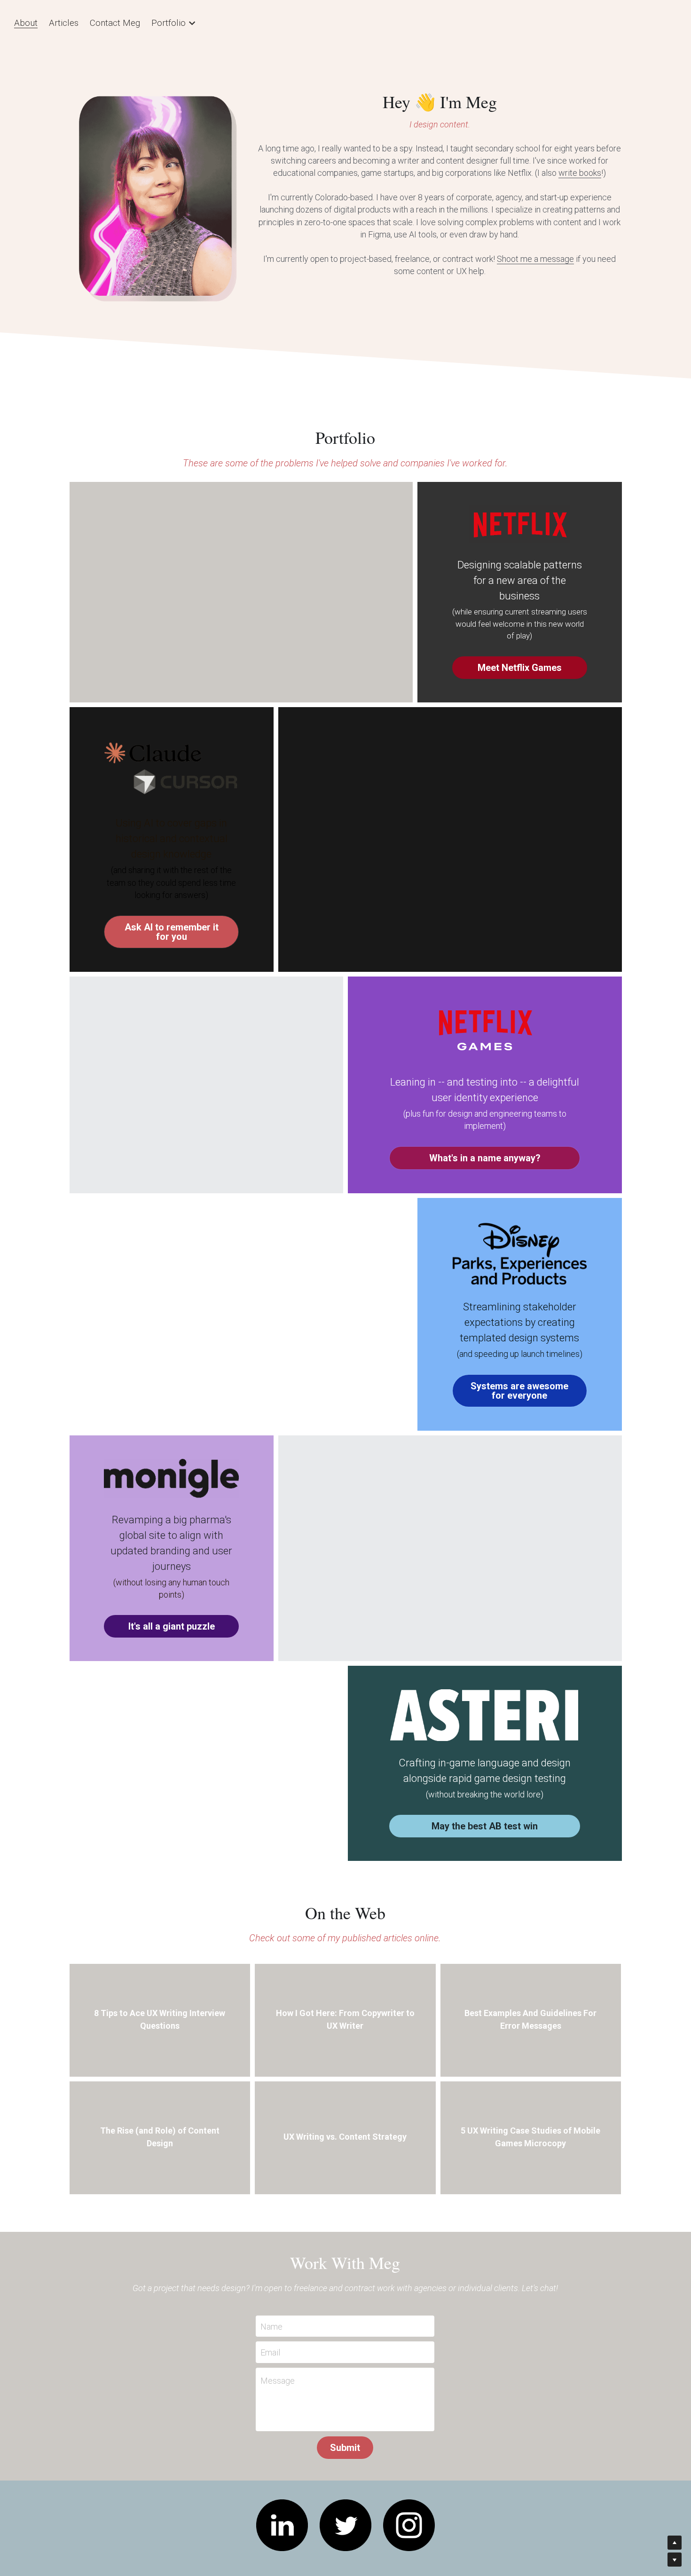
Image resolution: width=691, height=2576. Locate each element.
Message (278, 2373)
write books (580, 173)
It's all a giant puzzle (172, 1618)
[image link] (282, 2517)
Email (270, 2344)
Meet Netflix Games (520, 660)
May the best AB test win (485, 1818)
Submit (345, 2440)
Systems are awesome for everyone (519, 1383)
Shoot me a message (535, 259)
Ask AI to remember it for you (172, 924)
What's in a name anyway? (485, 1150)
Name (271, 2318)
